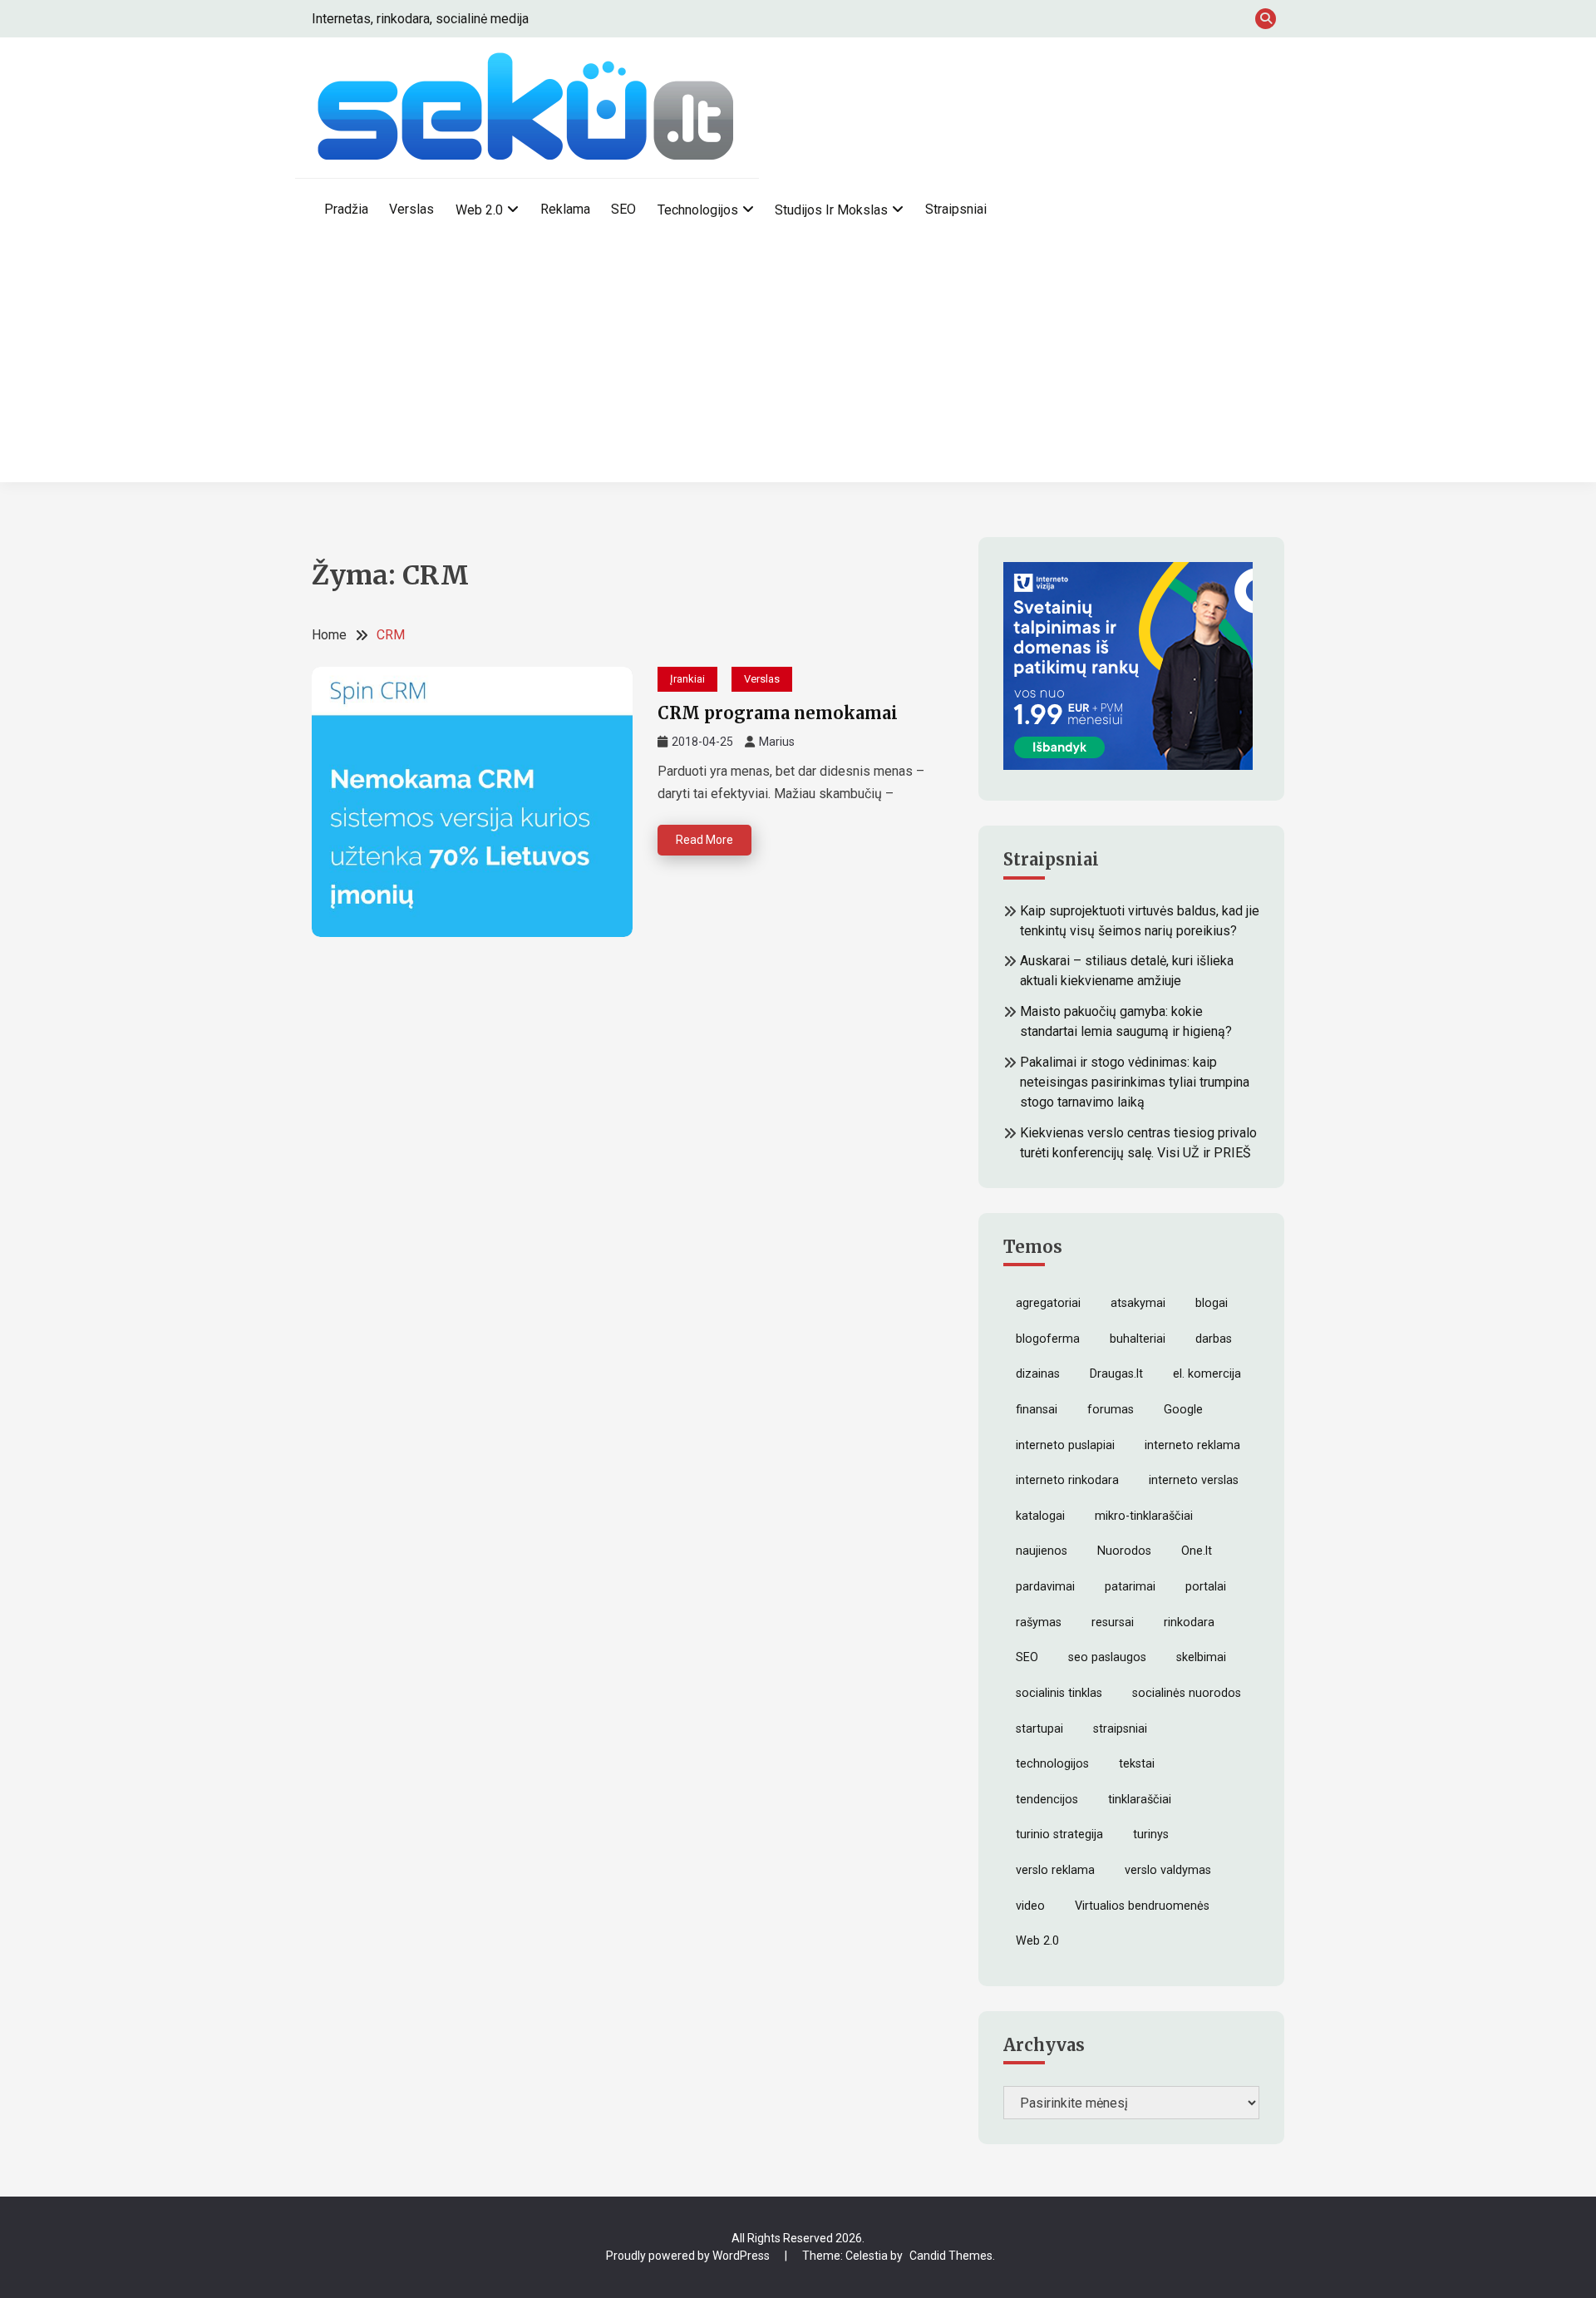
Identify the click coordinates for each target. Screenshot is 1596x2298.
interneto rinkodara (1067, 1480)
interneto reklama (1192, 1445)
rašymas (1039, 1622)
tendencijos (1047, 1800)
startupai (1039, 1729)
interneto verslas (1194, 1480)
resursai (1113, 1622)
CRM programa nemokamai (778, 713)
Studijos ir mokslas (831, 210)
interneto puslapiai (1065, 1445)
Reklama (565, 209)
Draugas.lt (1116, 1374)
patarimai (1130, 1587)
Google (1183, 1410)
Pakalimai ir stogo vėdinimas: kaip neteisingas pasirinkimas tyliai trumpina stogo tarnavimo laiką (1135, 1082)
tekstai (1137, 1764)
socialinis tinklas (1059, 1693)
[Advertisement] (798, 366)
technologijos (1052, 1764)
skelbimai (1201, 1657)
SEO (623, 209)
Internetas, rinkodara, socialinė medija (420, 19)
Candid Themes (951, 2256)
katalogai (1040, 1516)
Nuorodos (1124, 1551)
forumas (1111, 1410)
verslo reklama (1055, 1870)
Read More (704, 840)
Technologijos (698, 210)
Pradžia (346, 209)
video (1030, 1906)
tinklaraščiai (1140, 1800)
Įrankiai (687, 679)
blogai (1212, 1303)
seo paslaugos (1107, 1657)
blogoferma (1048, 1339)
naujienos (1042, 1551)
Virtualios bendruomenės (1142, 1906)
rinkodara (1189, 1622)
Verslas (411, 209)
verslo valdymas (1168, 1870)
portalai (1206, 1587)
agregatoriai (1048, 1303)
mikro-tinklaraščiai (1144, 1516)
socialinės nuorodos (1187, 1693)
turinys (1151, 1834)
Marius (777, 742)
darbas (1214, 1339)
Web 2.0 (479, 210)
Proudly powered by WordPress (689, 2256)
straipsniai (1120, 1729)
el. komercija (1207, 1374)
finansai (1037, 1410)
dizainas (1038, 1374)
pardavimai (1045, 1587)
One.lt (1197, 1551)
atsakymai (1138, 1303)
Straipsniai (956, 209)
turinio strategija (1059, 1834)
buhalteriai (1138, 1339)
